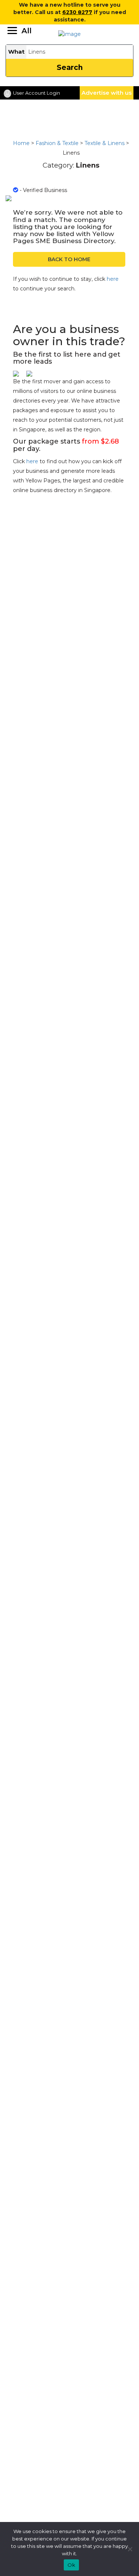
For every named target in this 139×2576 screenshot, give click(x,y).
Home (21, 143)
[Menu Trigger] (19, 31)
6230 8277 (77, 12)
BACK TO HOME (69, 259)
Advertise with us (107, 93)
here (113, 279)
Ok (71, 2565)
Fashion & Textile (57, 143)
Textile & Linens (105, 143)
